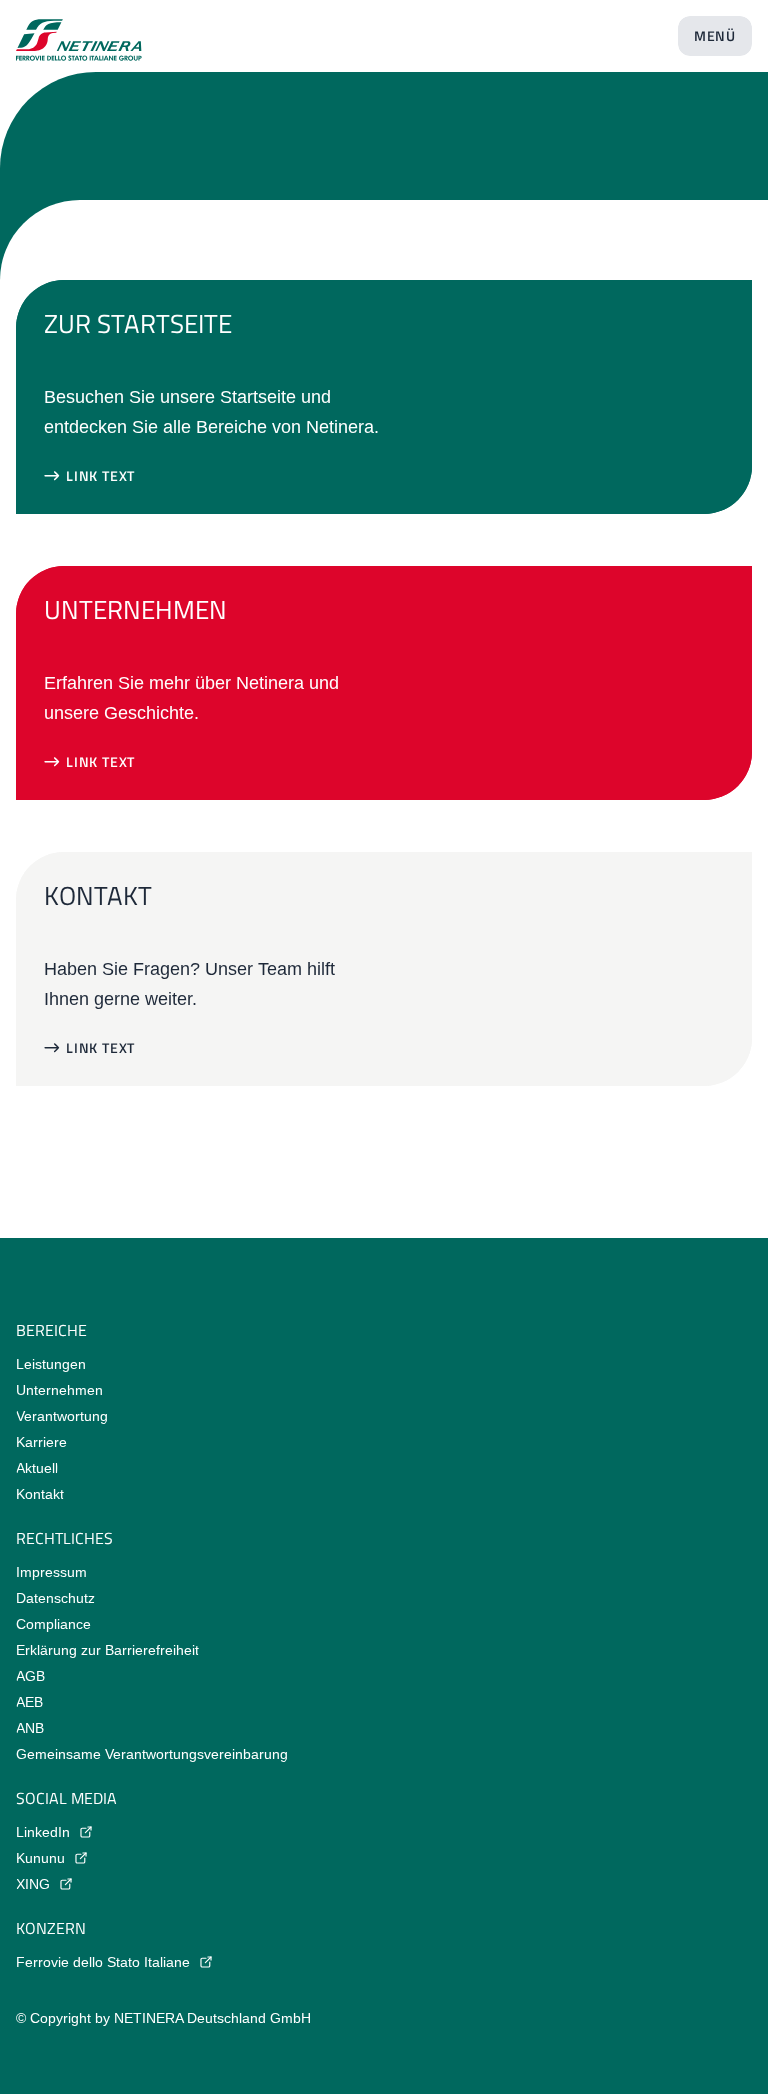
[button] (89, 476)
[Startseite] (79, 32)
